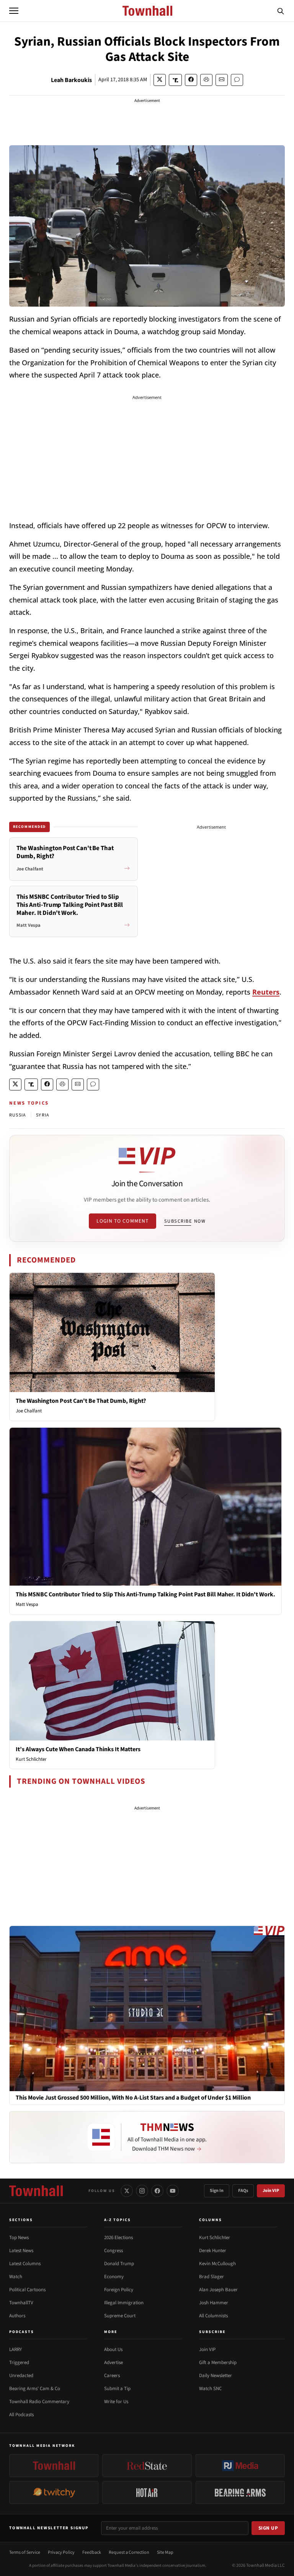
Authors (17, 2316)
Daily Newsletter (216, 2376)
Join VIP (271, 2191)
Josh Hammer (214, 2303)
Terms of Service (25, 2552)
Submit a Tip (117, 2389)
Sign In (217, 2191)
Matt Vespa (27, 1604)
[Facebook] (157, 2191)
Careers (112, 2376)
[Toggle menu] (14, 11)
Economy (114, 2277)
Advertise (114, 2363)
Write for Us (116, 2402)
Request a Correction (129, 2552)
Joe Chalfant (29, 1411)
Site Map (165, 2552)
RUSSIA (18, 1115)
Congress (114, 2251)
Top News (19, 2238)
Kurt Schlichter (31, 1759)
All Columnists (213, 2316)
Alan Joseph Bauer (218, 2290)
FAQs (243, 2191)
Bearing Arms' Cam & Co (35, 2389)
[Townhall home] (36, 2191)
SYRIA (43, 1115)
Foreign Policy (119, 2290)
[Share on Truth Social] (176, 80)
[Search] (281, 11)
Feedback (92, 2552)
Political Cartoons (27, 2290)
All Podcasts (21, 2415)
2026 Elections (118, 2238)
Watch (16, 2277)
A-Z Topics (118, 2220)
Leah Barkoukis (71, 80)
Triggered (19, 2363)
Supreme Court (120, 2316)
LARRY (16, 2349)
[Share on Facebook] (191, 80)
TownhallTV (21, 2303)
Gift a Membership (218, 2363)
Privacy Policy (61, 2552)
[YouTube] (173, 2191)
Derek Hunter (213, 2251)
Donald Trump (119, 2264)
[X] (127, 2191)
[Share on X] (160, 80)
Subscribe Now (185, 1221)
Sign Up (268, 2528)
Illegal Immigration (124, 2303)
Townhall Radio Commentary (39, 2402)
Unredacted (21, 2376)
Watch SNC (210, 2389)
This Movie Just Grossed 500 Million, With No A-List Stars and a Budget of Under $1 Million (133, 2098)
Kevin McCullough (217, 2264)
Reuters (266, 992)
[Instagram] (142, 2191)
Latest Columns (25, 2264)
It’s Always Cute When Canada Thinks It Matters (78, 1749)
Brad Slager (212, 2277)
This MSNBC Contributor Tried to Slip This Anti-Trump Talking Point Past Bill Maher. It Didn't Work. (145, 1594)
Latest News (21, 2251)
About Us (113, 2349)
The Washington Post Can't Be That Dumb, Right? (81, 1401)
